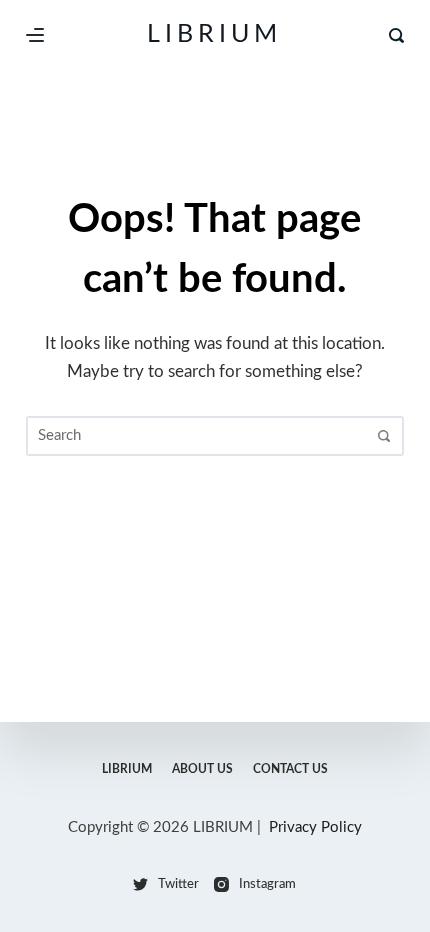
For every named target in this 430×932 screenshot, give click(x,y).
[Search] (396, 35)
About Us (202, 769)
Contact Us (290, 769)
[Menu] (35, 35)
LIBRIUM (214, 34)
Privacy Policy (315, 827)
